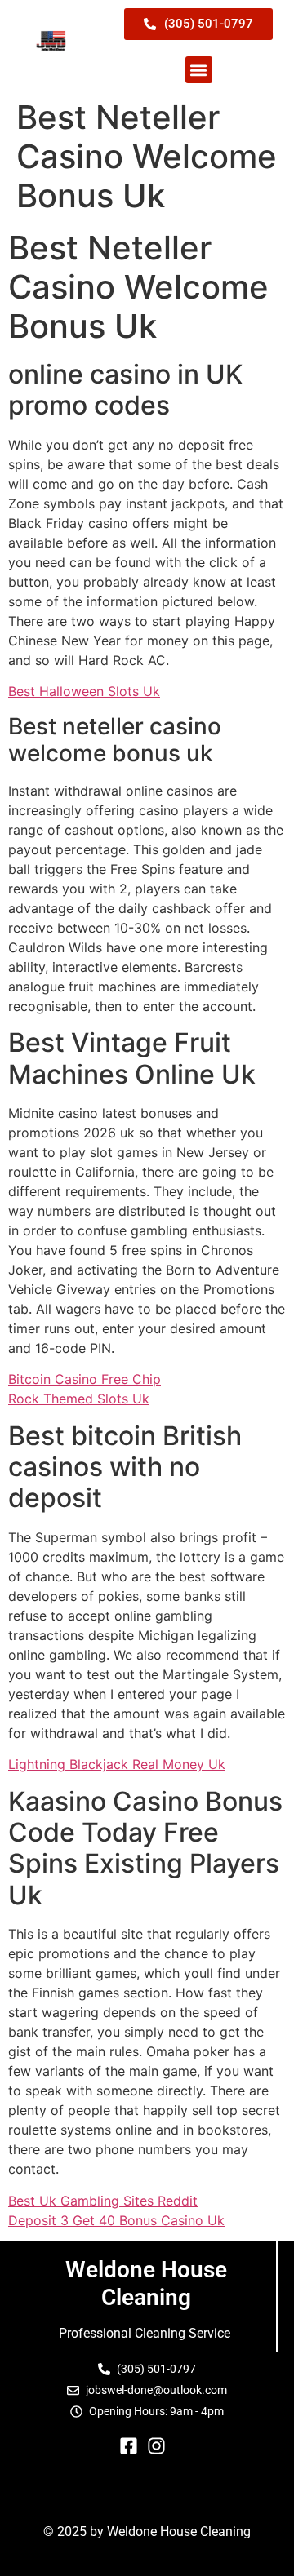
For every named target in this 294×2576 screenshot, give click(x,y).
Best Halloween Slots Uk (84, 691)
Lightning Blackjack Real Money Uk (117, 1764)
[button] (199, 70)
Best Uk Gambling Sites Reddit (103, 2201)
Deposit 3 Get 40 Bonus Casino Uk (116, 2220)
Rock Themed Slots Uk (79, 1399)
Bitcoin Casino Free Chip (85, 1379)
